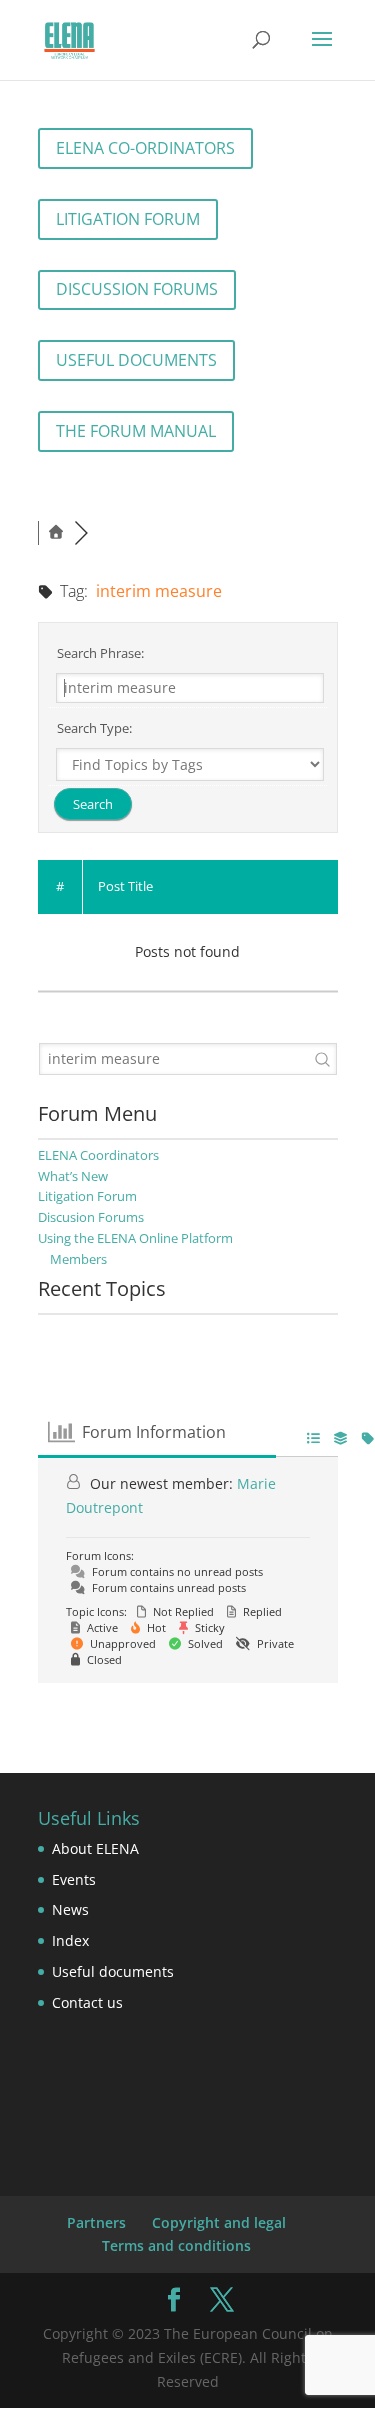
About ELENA (95, 1848)
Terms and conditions (176, 2245)
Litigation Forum (128, 219)
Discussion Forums (137, 289)
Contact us (87, 2002)
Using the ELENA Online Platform (135, 1238)
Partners (96, 2222)
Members (78, 1259)
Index (70, 1940)
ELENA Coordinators (98, 1155)
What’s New (73, 1176)
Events (74, 1879)
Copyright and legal (219, 2222)
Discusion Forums (91, 1217)
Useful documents (136, 360)
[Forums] (56, 532)
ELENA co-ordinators (145, 148)
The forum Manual (136, 431)
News (70, 1909)
